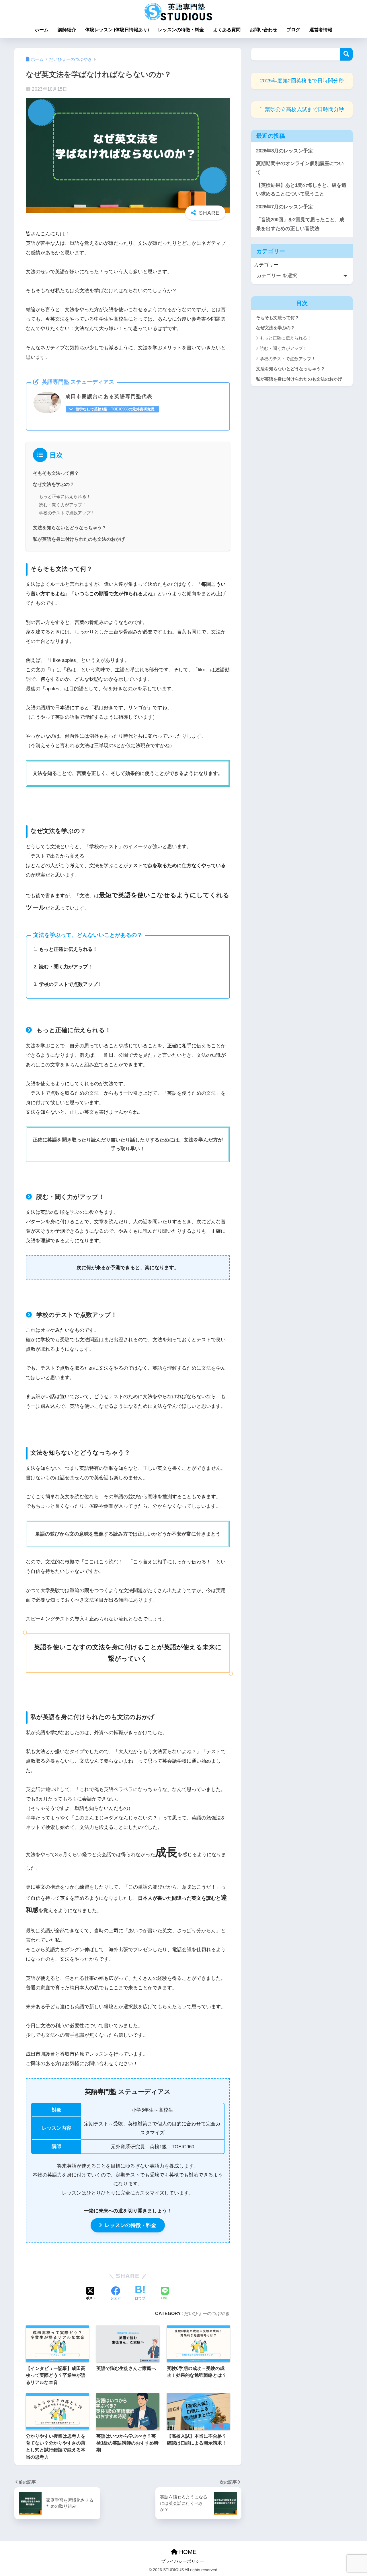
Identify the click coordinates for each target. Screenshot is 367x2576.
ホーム (42, 30)
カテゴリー (266, 265)
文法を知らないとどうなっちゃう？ (70, 528)
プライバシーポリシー (183, 2561)
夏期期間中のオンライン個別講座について (300, 168)
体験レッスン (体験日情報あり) (117, 30)
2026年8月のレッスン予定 (284, 151)
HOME (187, 2552)
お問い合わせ (263, 30)
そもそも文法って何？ (56, 473)
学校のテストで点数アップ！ (67, 513)
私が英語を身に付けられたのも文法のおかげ (79, 539)
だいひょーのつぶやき (207, 2313)
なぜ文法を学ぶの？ (54, 484)
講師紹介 (67, 30)
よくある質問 (227, 30)
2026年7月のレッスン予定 (284, 207)
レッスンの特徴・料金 (181, 30)
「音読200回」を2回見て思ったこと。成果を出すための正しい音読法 (300, 224)
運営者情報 (321, 30)
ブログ (293, 30)
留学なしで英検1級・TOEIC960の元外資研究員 (115, 409)
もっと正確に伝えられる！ (65, 496)
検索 (346, 54)
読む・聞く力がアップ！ (63, 505)
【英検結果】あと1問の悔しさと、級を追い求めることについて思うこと (301, 190)
